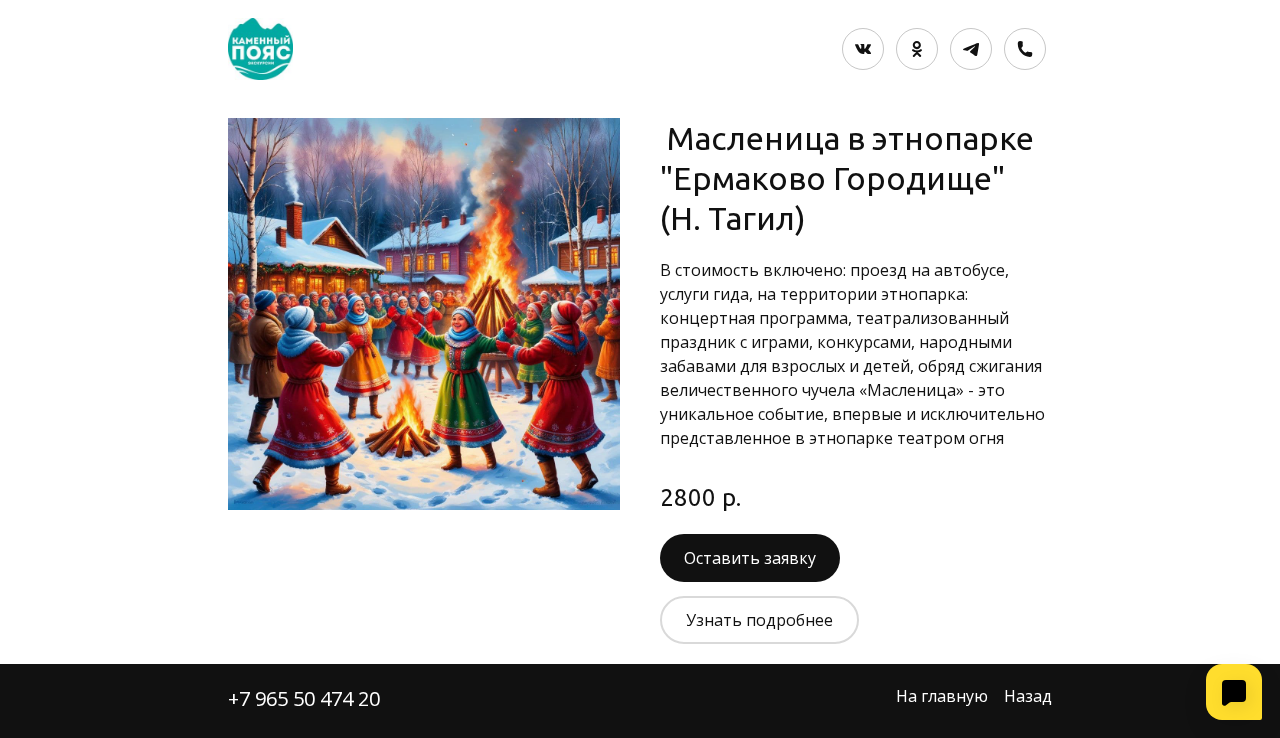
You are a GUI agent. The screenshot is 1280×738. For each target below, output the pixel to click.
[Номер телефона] (1025, 49)
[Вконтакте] (863, 49)
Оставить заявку (750, 558)
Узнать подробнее (759, 620)
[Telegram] (971, 49)
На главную (942, 696)
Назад (1028, 696)
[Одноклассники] (917, 49)
